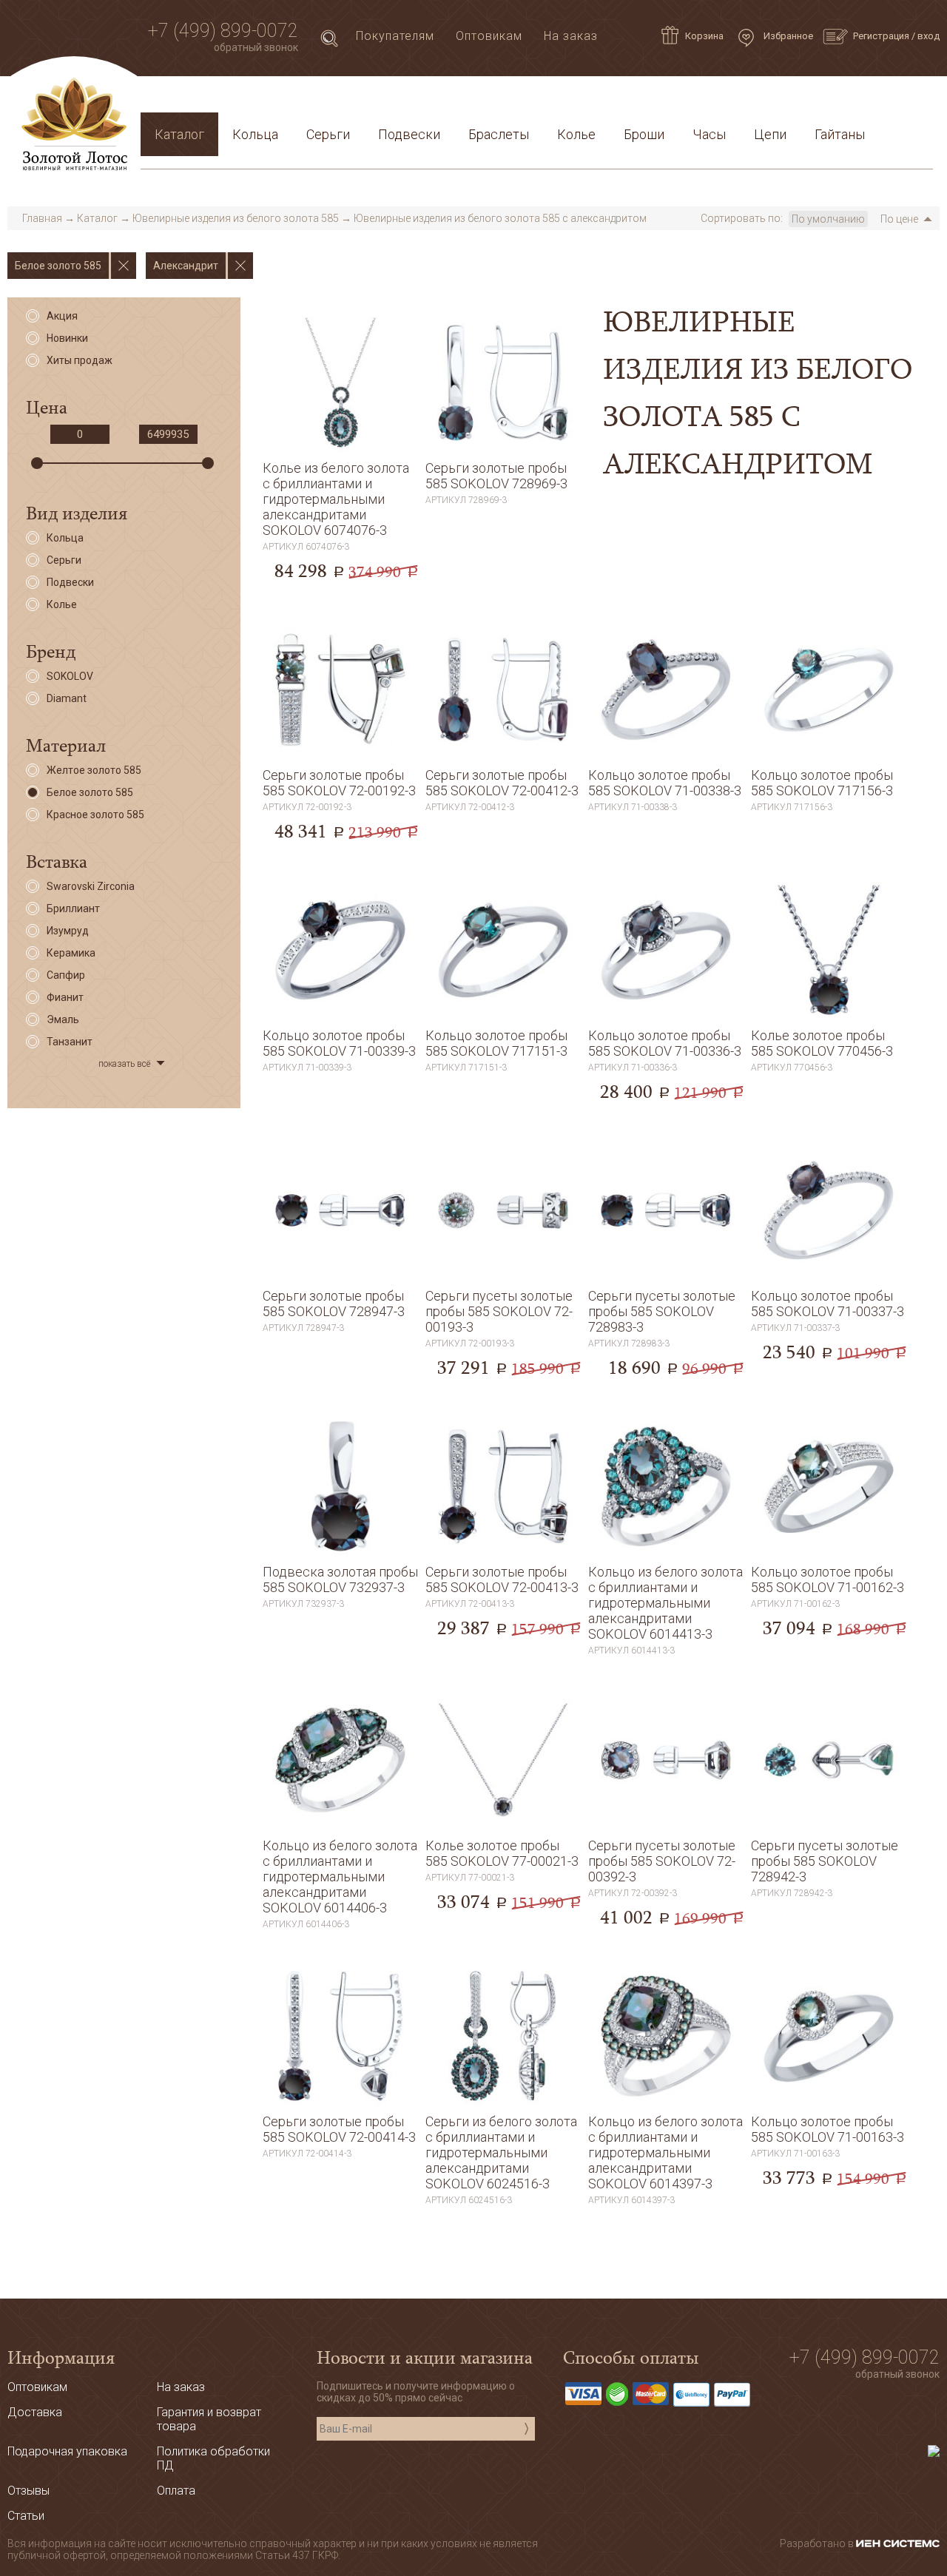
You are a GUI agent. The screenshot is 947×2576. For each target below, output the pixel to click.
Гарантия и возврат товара (468, 99)
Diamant (67, 698)
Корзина (704, 36)
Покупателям (395, 36)
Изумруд (68, 931)
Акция (62, 316)
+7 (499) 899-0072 (223, 31)
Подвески (409, 134)
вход (929, 36)
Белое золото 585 (90, 792)
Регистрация (881, 36)
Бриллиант (73, 908)
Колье (576, 134)
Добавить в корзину (340, 548)
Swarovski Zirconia (91, 886)
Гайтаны (840, 134)
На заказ (571, 36)
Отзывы (28, 2491)
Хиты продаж (80, 360)
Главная (42, 218)
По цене (899, 219)
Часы (709, 134)
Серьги (328, 134)
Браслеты (499, 134)
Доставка (282, 99)
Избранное (787, 36)
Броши (644, 134)
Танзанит (70, 1042)
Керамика (71, 953)
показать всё (124, 1064)
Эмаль (63, 1019)
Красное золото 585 (95, 815)
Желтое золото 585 (94, 770)
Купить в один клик (340, 579)
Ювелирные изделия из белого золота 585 (236, 218)
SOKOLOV (70, 676)
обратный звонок (256, 47)
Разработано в (818, 2543)
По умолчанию (828, 219)
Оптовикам (489, 36)
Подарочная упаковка (859, 99)
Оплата (349, 99)
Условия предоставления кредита (671, 99)
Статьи (215, 99)
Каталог (179, 134)
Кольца (255, 134)
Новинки (67, 338)
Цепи (770, 134)
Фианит (65, 997)
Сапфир (66, 975)
